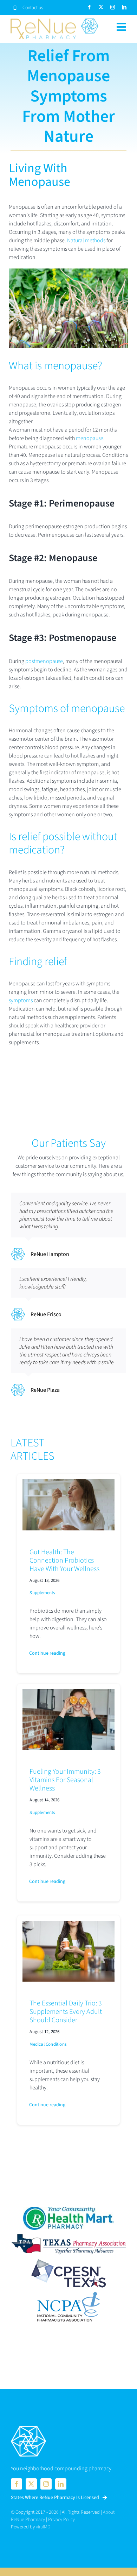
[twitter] (101, 7)
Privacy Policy (61, 2520)
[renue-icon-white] (28, 2427)
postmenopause (44, 661)
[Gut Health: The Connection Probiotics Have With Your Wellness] (68, 1483)
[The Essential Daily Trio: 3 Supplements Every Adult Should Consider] (68, 1925)
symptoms (21, 1000)
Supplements (42, 1593)
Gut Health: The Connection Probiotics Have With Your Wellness (64, 1561)
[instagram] (113, 7)
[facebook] (89, 7)
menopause (90, 438)
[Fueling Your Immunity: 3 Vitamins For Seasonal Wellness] (68, 1693)
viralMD (43, 2527)
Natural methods (86, 240)
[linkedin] (124, 7)
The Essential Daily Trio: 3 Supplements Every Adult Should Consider (66, 2012)
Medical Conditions (48, 2044)
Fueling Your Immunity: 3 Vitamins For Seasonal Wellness (65, 1780)
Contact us (33, 8)
